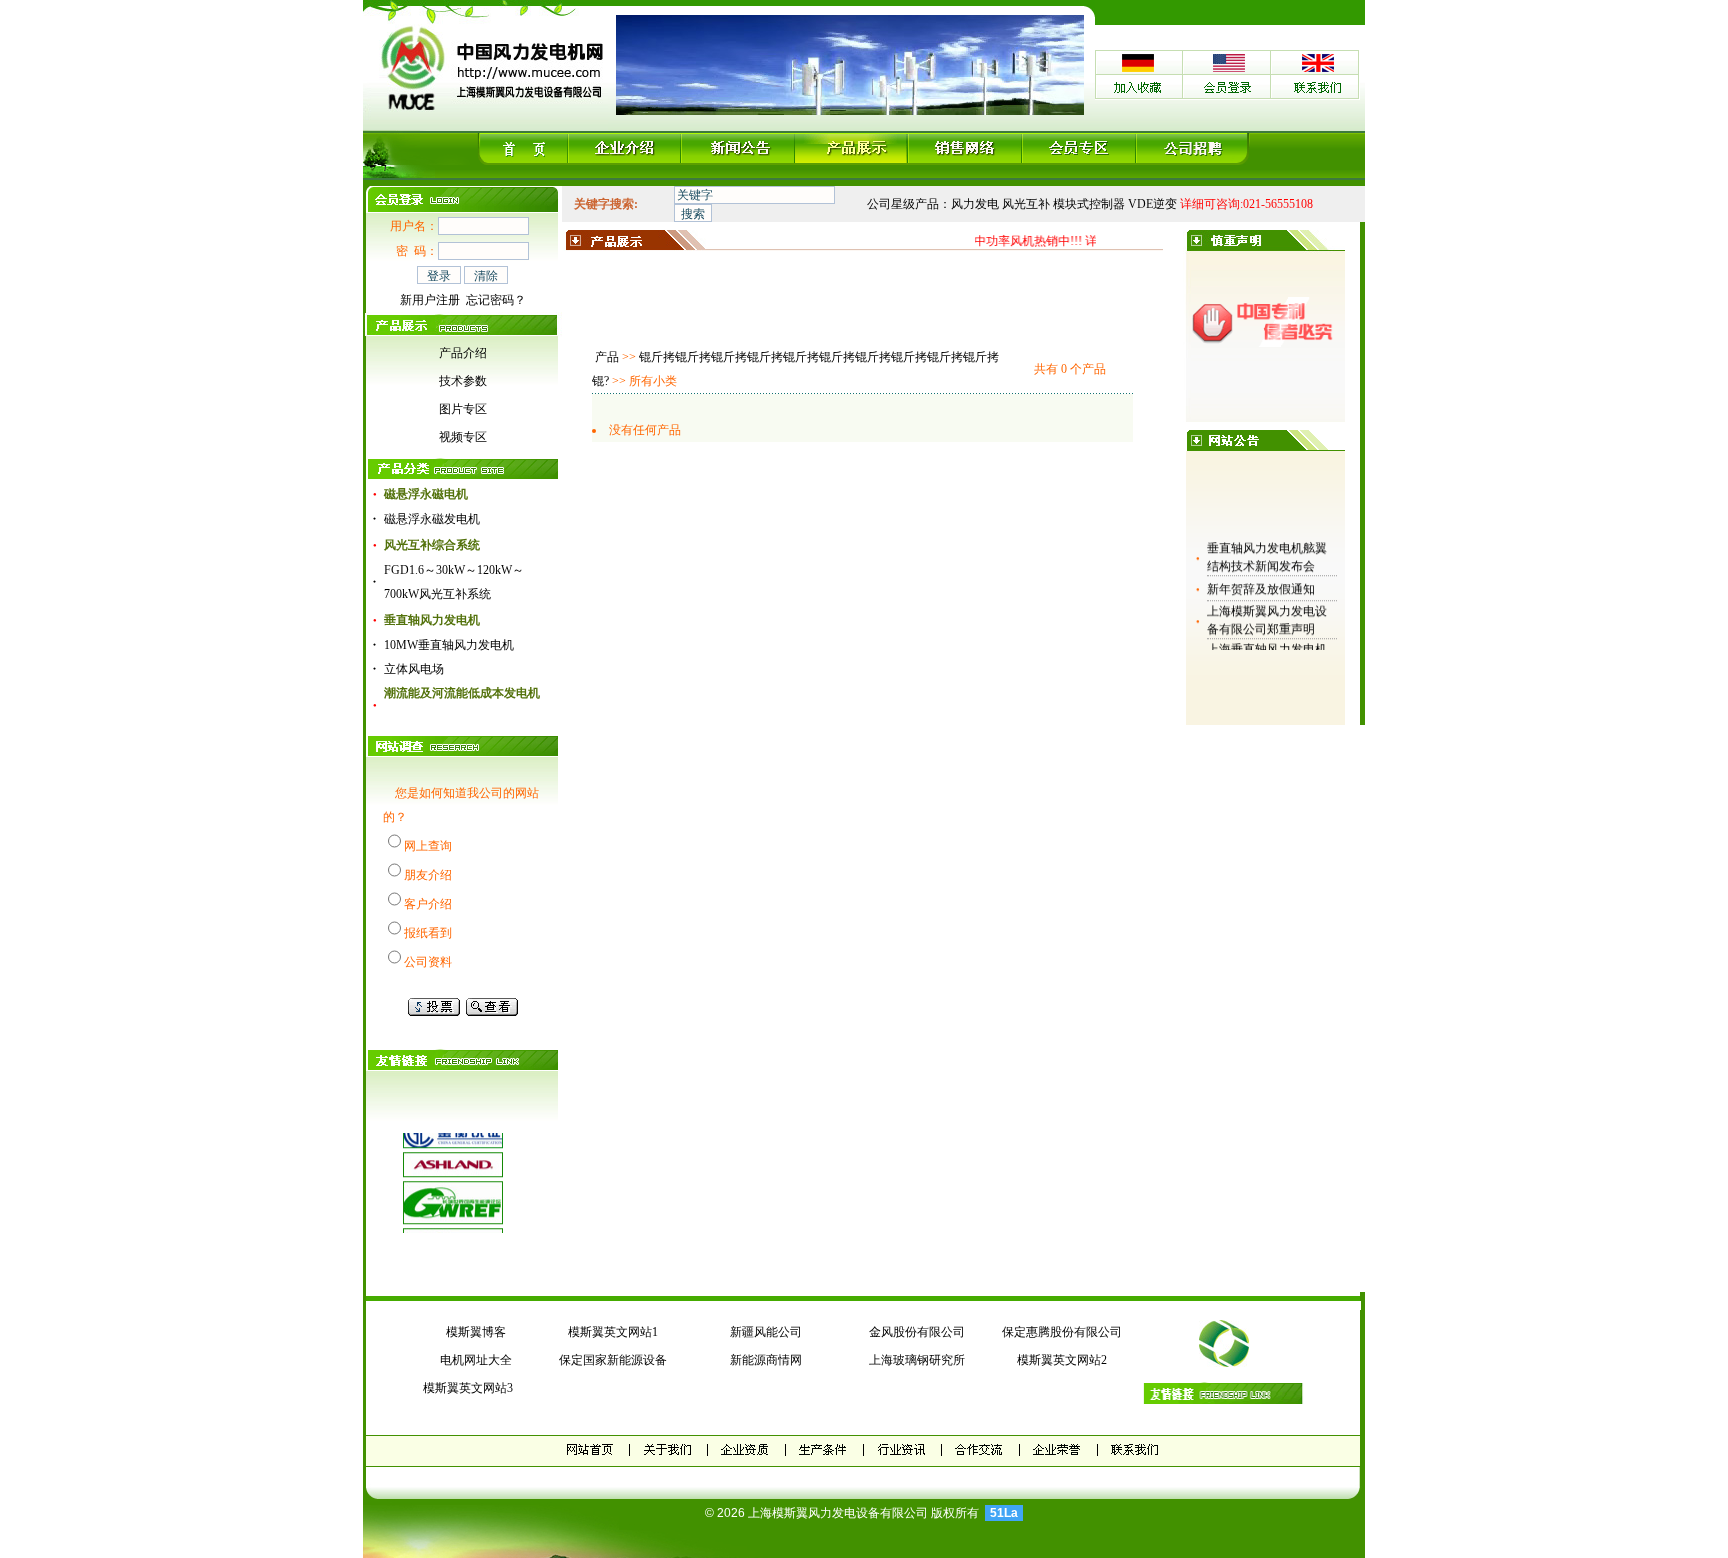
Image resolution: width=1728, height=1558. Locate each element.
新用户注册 (430, 300)
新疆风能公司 (766, 1332)
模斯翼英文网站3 (465, 1388)
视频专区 (463, 437)
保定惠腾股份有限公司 (1062, 1332)
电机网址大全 (476, 1360)
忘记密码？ (496, 300)
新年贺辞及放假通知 (1261, 581)
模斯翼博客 (476, 1332)
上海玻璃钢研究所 (917, 1360)
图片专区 (463, 409)
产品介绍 (463, 353)
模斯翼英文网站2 (1062, 1360)
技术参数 (463, 381)
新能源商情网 (766, 1360)
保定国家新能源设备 (613, 1360)
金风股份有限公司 (917, 1332)
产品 (607, 357)
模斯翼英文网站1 (613, 1332)
